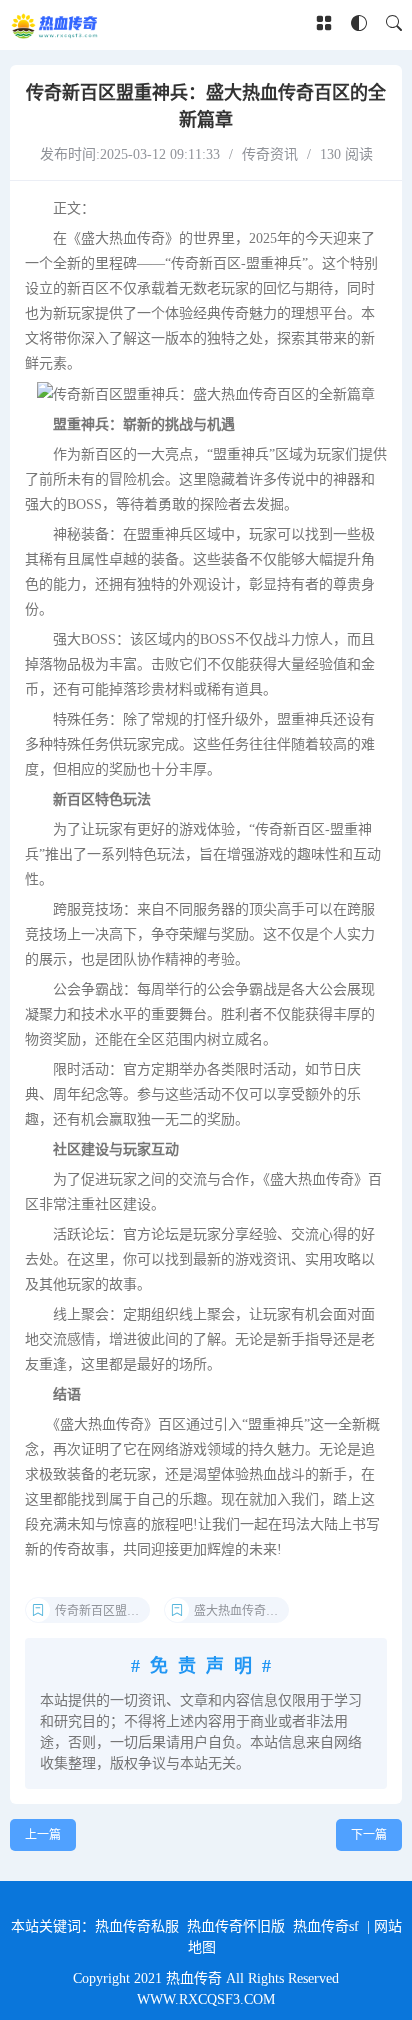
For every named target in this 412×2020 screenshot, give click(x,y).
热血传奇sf (326, 1926)
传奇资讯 (270, 154)
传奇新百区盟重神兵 (102, 1611)
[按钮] (324, 25)
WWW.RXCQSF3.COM (206, 1999)
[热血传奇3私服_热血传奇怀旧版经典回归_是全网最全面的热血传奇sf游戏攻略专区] (56, 25)
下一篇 (369, 1835)
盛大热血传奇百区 (241, 1611)
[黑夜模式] (359, 24)
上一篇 (43, 1835)
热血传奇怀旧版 (236, 1926)
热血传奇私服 (137, 1926)
